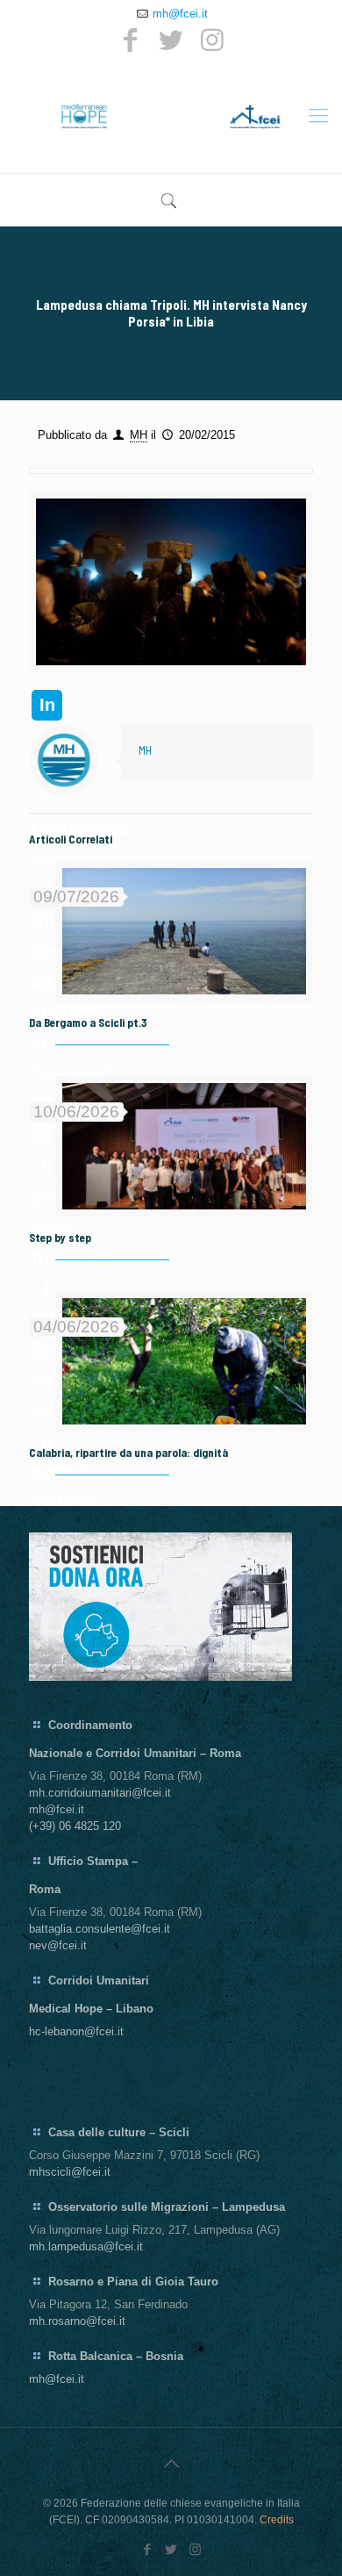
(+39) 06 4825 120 (75, 1826)
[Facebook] (130, 40)
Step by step (60, 1238)
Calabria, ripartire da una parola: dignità (128, 1453)
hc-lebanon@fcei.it (76, 2031)
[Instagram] (212, 40)
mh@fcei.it (180, 14)
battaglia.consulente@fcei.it (100, 1929)
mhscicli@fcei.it (70, 2172)
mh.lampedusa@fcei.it (86, 2246)
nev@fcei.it (58, 1945)
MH (139, 435)
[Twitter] (171, 40)
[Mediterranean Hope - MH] (171, 116)
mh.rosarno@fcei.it (77, 2321)
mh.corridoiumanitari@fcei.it (100, 1793)
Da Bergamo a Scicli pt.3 (88, 1023)
